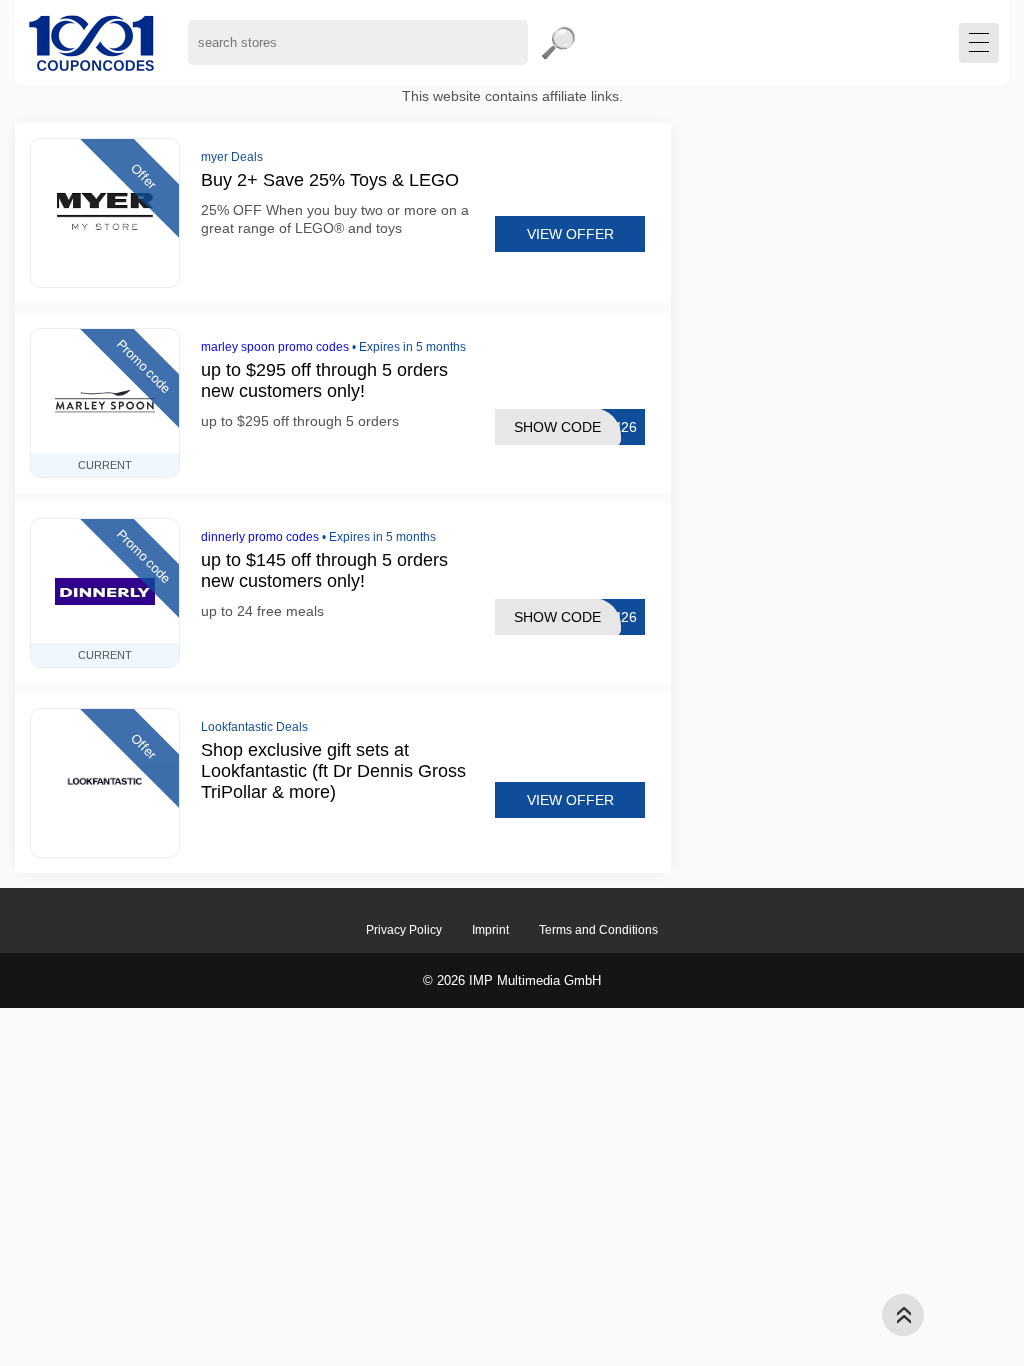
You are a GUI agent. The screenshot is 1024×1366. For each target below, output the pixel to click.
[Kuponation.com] (91, 42)
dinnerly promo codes (260, 537)
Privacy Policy (404, 930)
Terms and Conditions (598, 930)
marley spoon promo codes (275, 347)
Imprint (490, 930)
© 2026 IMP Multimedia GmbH (512, 980)
